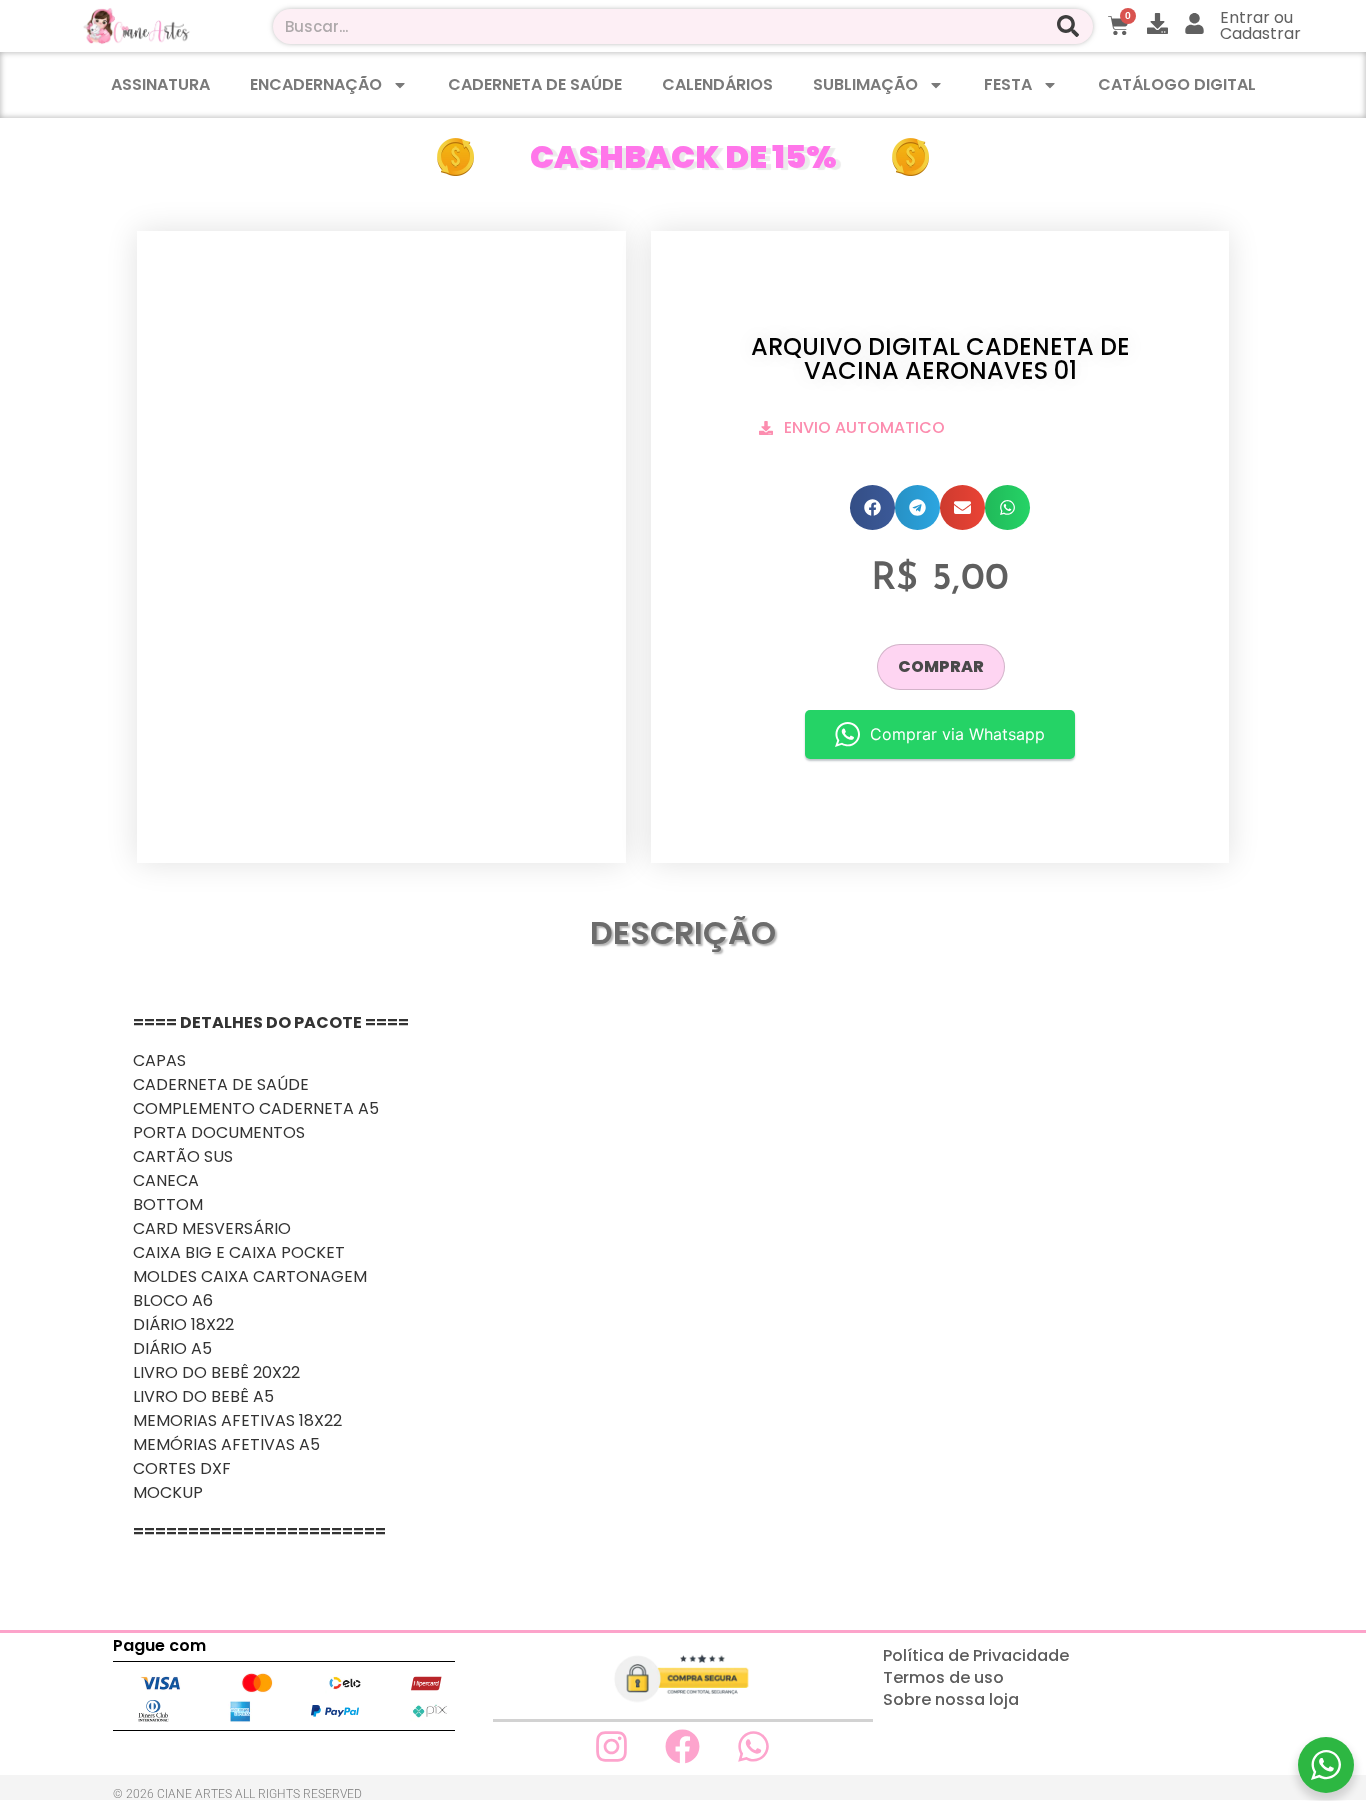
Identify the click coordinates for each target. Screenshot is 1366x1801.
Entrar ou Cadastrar (1260, 25)
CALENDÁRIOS (717, 84)
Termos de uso (943, 1677)
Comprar (941, 666)
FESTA (1008, 84)
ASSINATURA (160, 84)
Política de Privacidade (976, 1655)
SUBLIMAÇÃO (865, 84)
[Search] (1068, 26)
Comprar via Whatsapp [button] (957, 734)
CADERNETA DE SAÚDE (535, 84)
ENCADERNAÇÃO (316, 84)
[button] (872, 507)
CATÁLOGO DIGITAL (1177, 84)
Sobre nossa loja (951, 1699)
